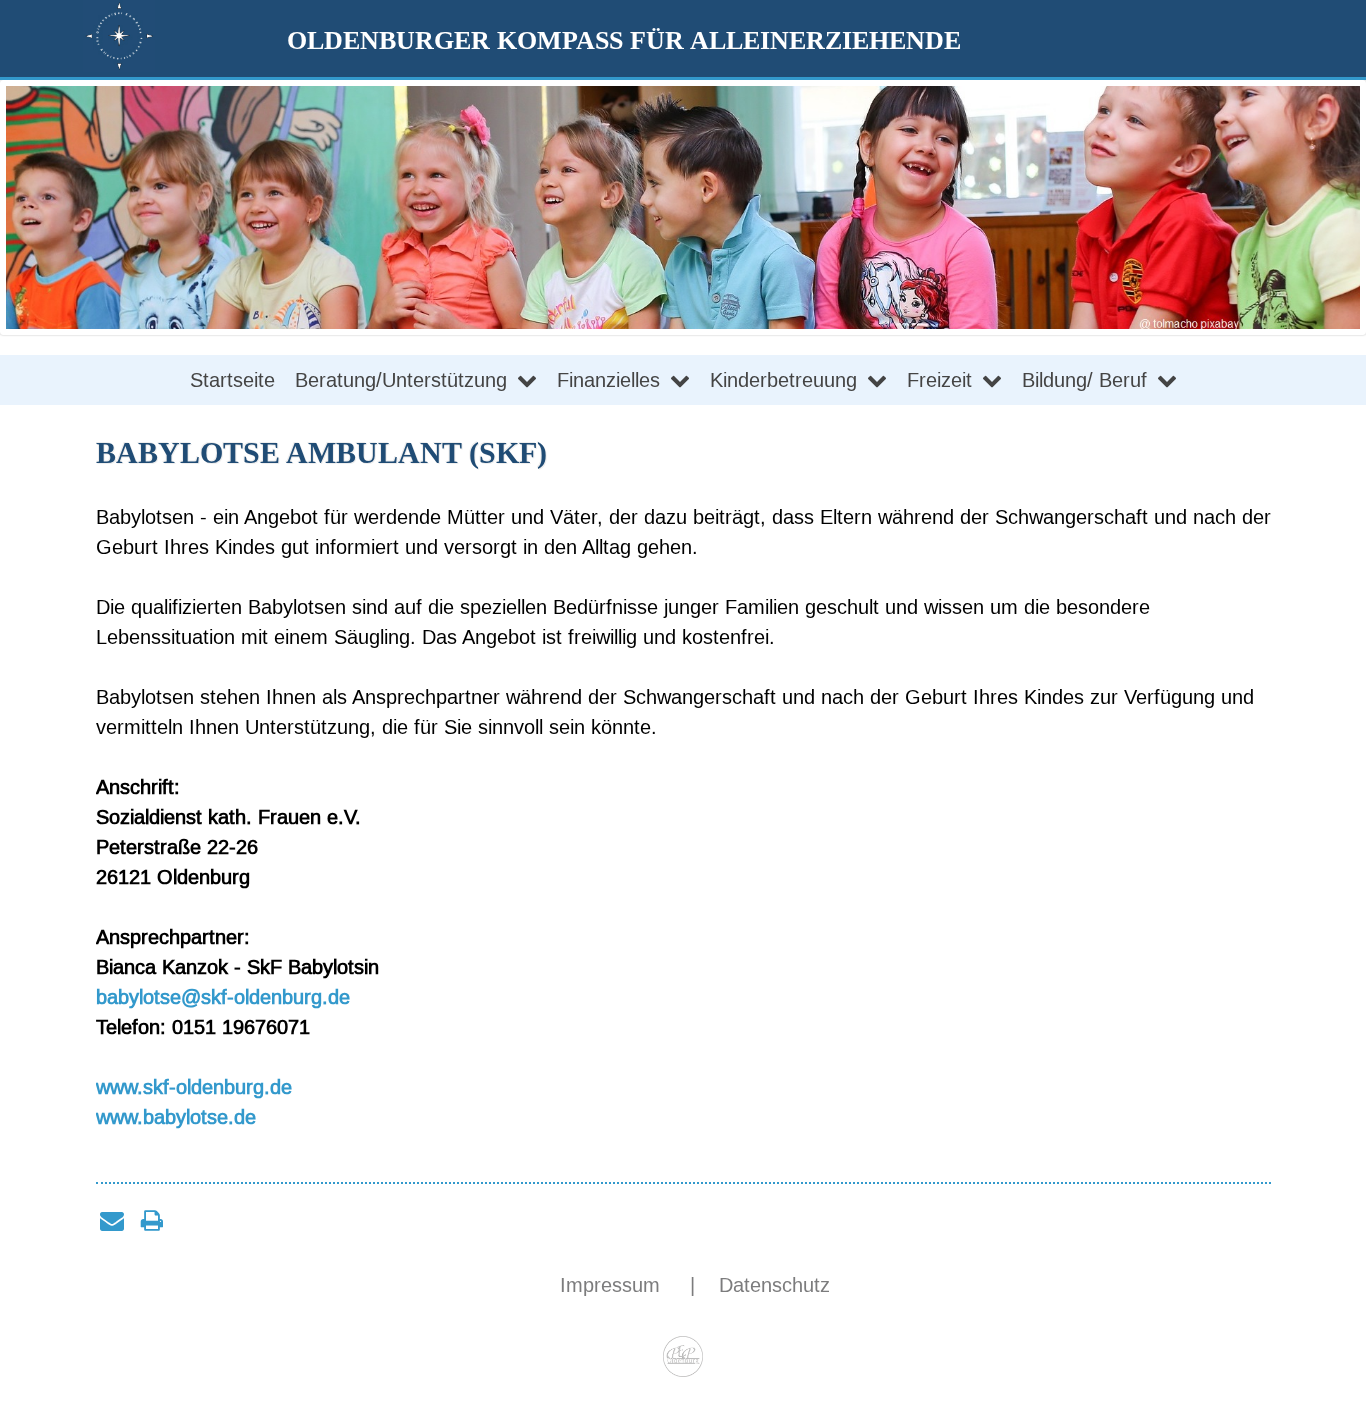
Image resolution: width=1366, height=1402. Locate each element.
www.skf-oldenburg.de (194, 1087)
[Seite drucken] (152, 1220)
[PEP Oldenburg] (683, 1349)
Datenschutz (774, 1285)
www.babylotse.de (176, 1117)
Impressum (613, 1285)
